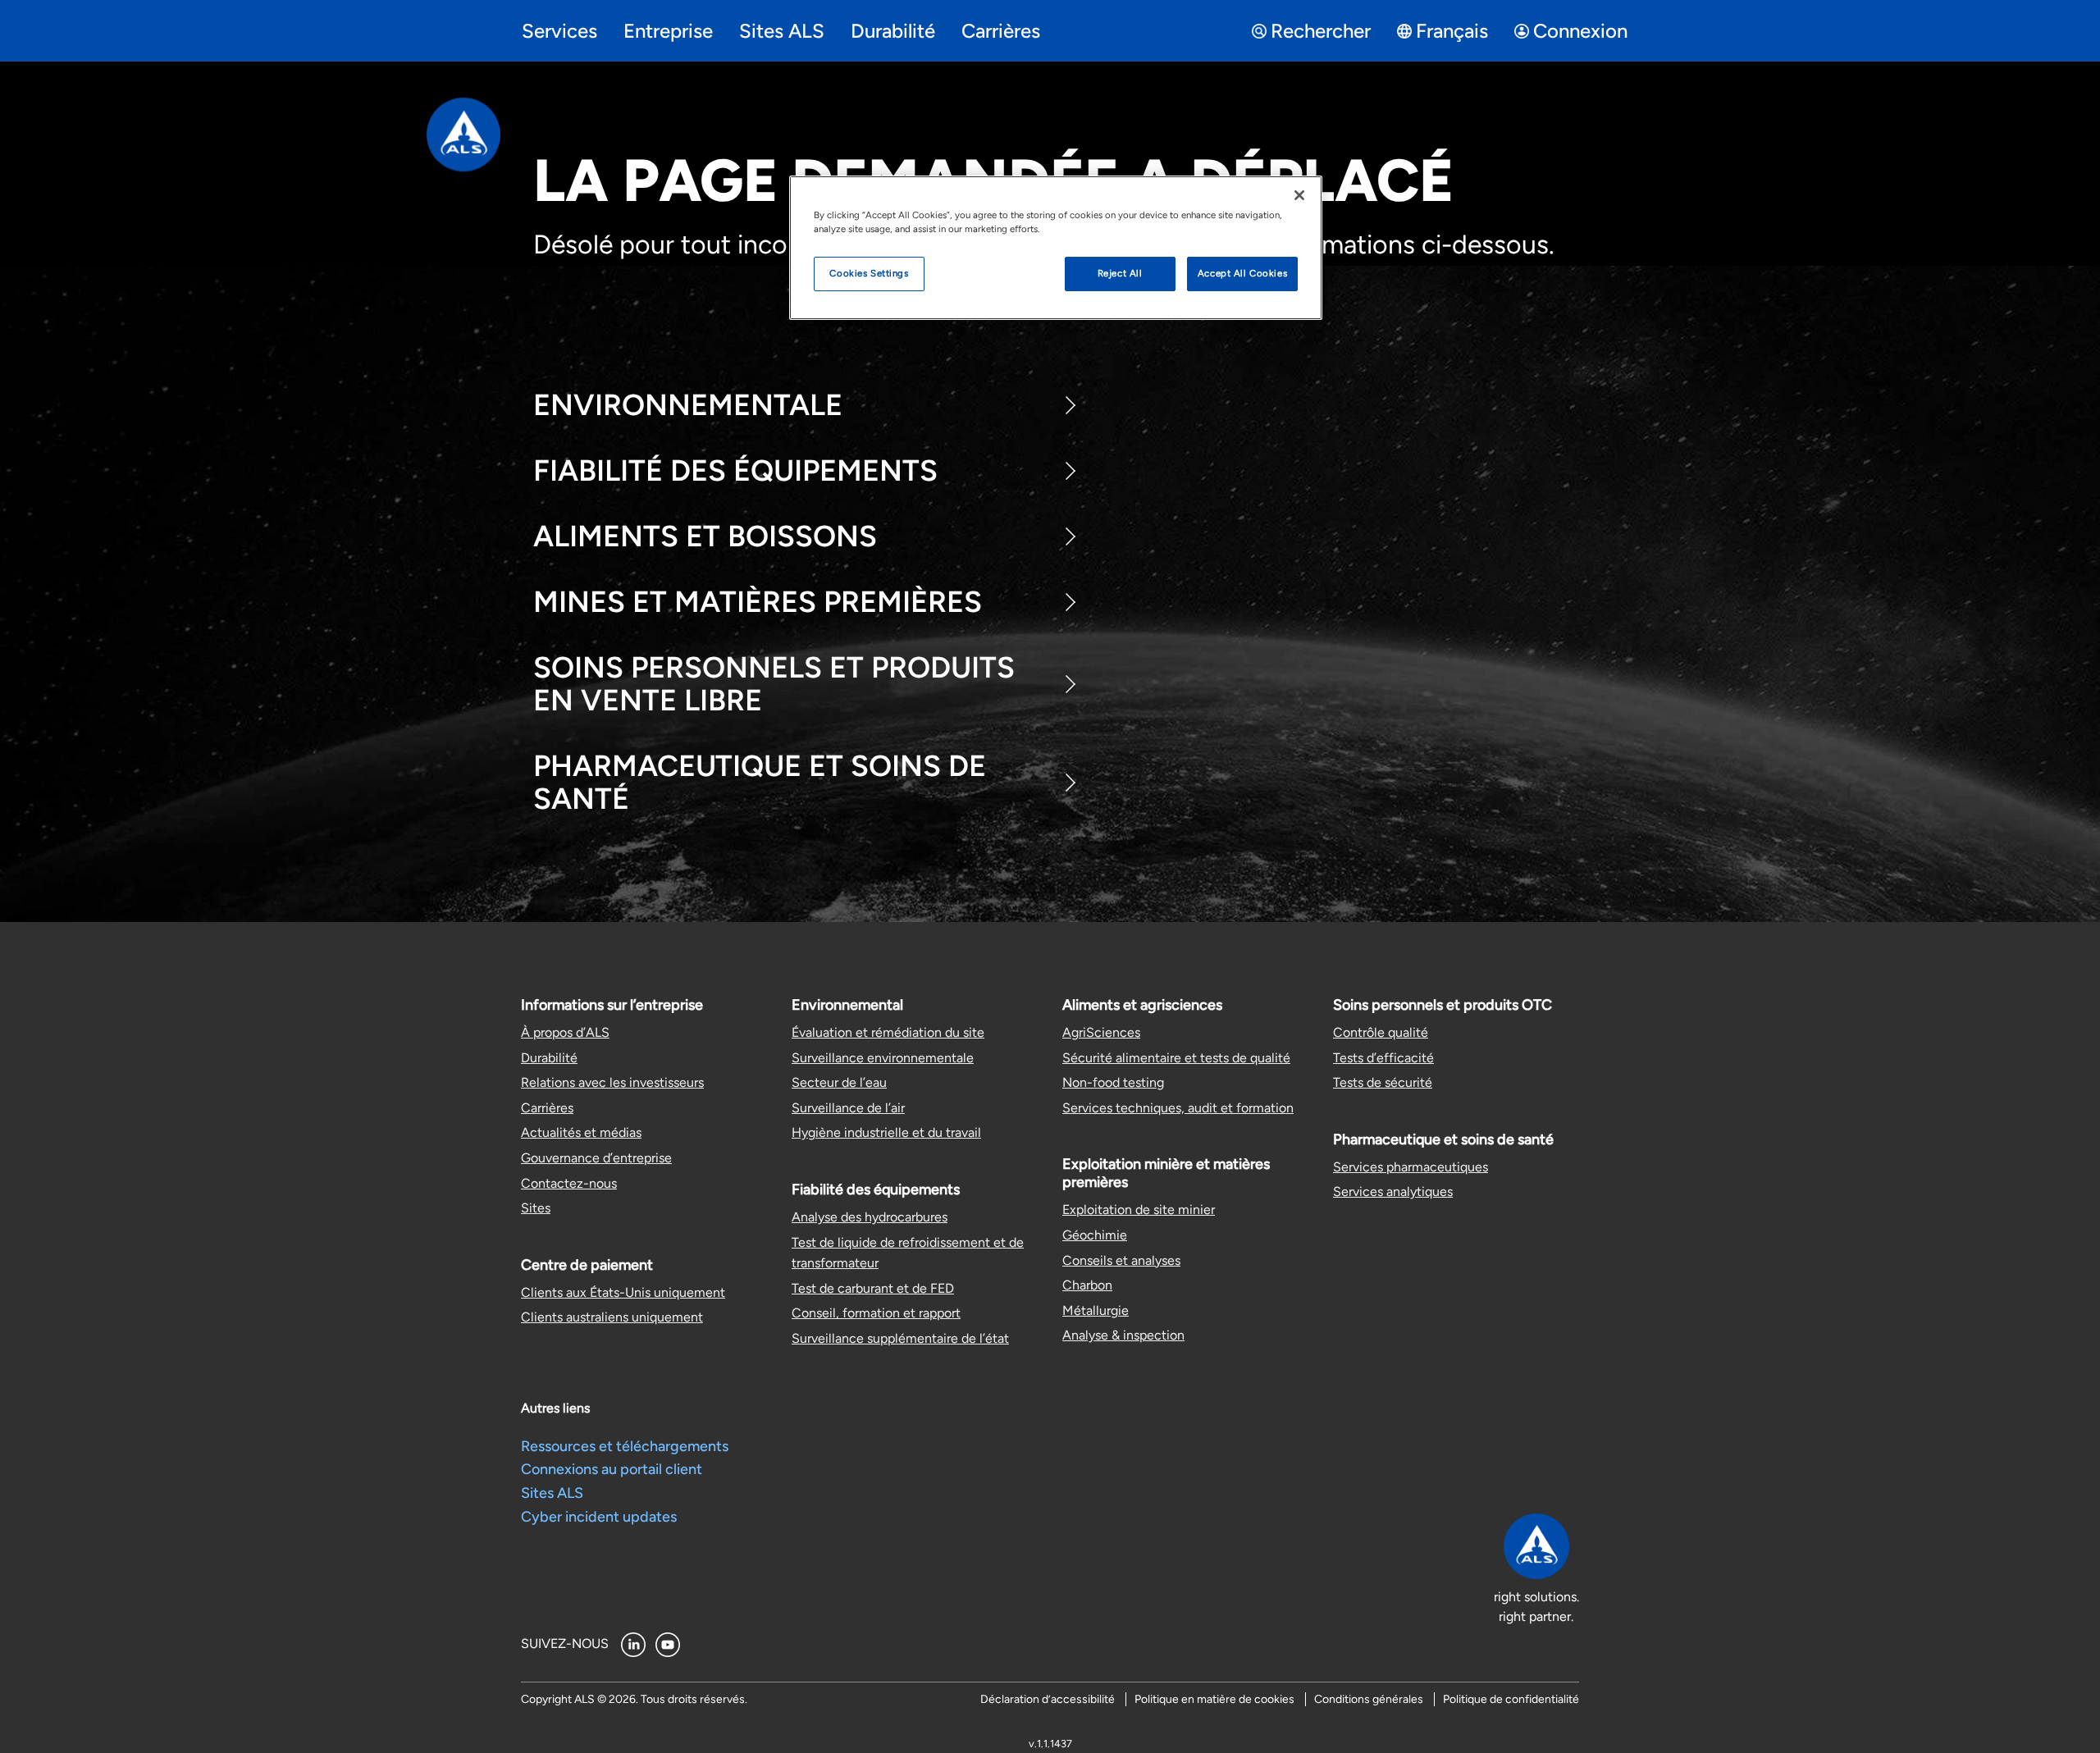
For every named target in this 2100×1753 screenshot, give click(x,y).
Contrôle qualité (1381, 1032)
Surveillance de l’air (848, 1108)
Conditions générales (1369, 1699)
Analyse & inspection (1123, 1335)
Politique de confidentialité (1511, 1699)
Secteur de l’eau (839, 1082)
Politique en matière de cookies (1214, 1699)
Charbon (1087, 1285)
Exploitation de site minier (1139, 1210)
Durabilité (549, 1058)
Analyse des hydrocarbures (870, 1217)
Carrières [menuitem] (1001, 31)
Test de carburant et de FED (873, 1288)
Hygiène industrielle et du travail (886, 1132)
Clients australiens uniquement (612, 1317)
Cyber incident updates (599, 1517)
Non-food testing (1113, 1082)
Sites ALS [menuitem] (782, 31)
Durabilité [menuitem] (893, 31)
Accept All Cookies (1242, 273)
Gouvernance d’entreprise (596, 1158)
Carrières (547, 1108)
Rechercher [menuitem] (1321, 31)
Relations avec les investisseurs (612, 1082)
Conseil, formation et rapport (876, 1313)
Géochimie (1095, 1235)
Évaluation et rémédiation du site (888, 1032)
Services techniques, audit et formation (1178, 1108)
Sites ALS (552, 1493)
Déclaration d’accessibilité (1048, 1699)
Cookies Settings (869, 273)
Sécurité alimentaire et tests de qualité (1176, 1058)
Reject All (1120, 273)
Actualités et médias (581, 1132)
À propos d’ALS (565, 1032)
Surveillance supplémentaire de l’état (900, 1338)
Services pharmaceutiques (1411, 1167)
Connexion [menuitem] (1580, 31)
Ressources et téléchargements (625, 1446)
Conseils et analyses (1121, 1260)
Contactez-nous (569, 1183)
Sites (536, 1208)
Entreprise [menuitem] (668, 31)
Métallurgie (1096, 1310)
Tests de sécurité (1383, 1082)
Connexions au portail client (612, 1469)
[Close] (1299, 195)
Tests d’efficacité (1383, 1058)
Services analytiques (1393, 1191)
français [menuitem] (1452, 31)
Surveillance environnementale (883, 1058)
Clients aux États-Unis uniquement (623, 1292)
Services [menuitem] (559, 31)
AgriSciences (1101, 1032)
